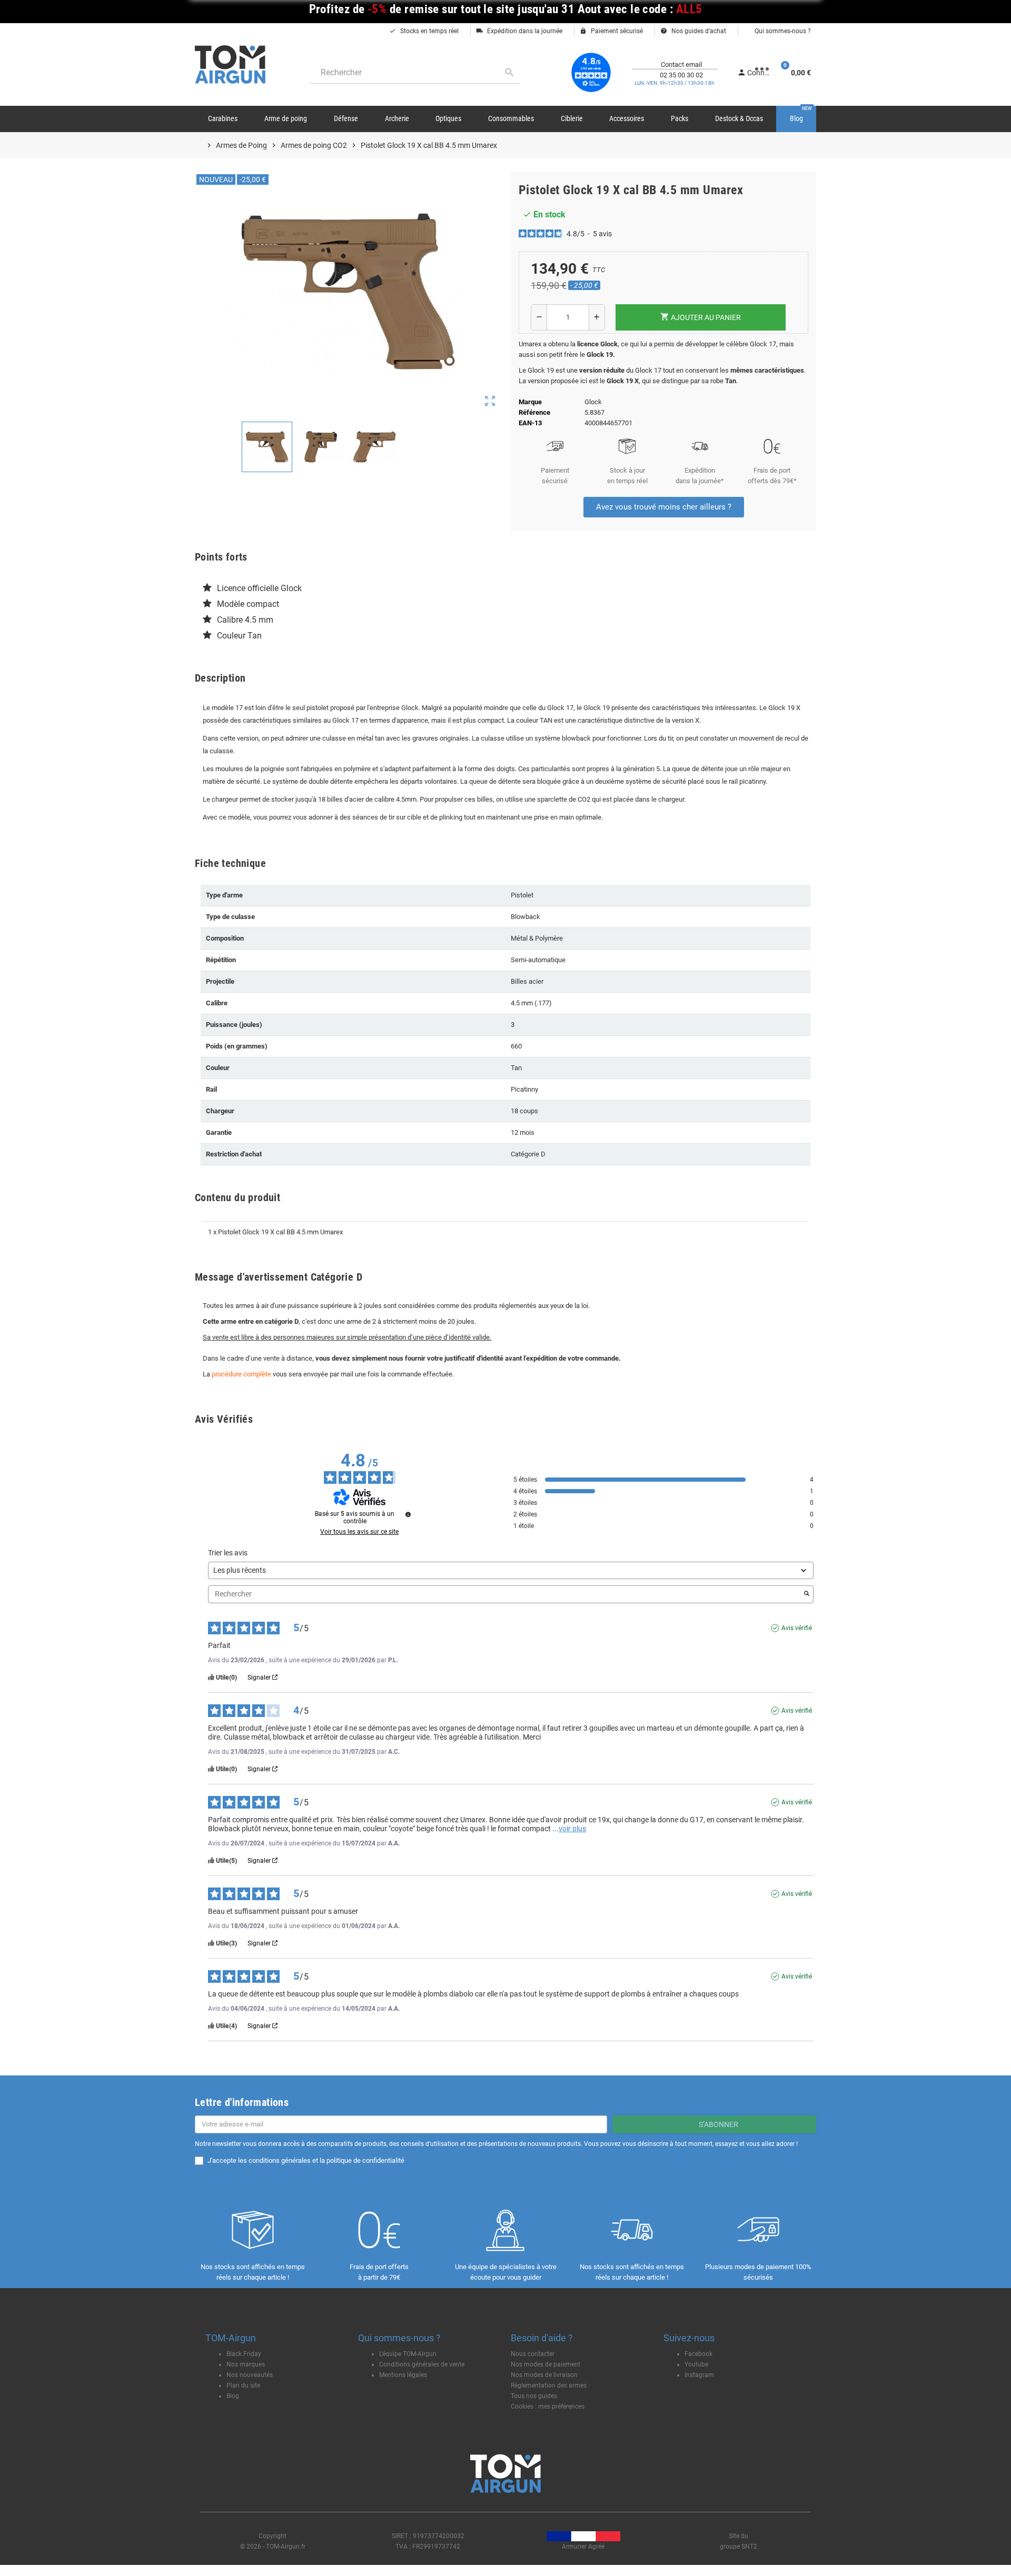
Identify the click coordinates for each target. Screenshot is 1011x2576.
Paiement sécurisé (611, 31)
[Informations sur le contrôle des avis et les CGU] (408, 1514)
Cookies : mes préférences (548, 2407)
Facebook (698, 2354)
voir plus (572, 1829)
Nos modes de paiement (546, 2364)
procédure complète (241, 1374)
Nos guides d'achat (693, 31)
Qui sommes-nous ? (782, 31)
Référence (534, 412)
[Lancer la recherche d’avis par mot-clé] (807, 1594)
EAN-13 (530, 423)
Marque (530, 402)
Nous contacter (533, 2354)
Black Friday (244, 2354)
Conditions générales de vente (422, 2364)
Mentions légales (403, 2375)
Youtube (696, 2364)
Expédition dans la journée (519, 31)
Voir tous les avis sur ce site (359, 1532)
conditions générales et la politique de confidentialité (326, 2160)
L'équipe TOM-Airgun (408, 2354)
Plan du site (243, 2385)
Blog (233, 2396)
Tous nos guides (534, 2396)
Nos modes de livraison (544, 2375)
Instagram (699, 2375)
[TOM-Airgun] (230, 64)
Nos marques (246, 2364)
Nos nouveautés (250, 2375)
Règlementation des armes (549, 2385)
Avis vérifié (797, 1628)
